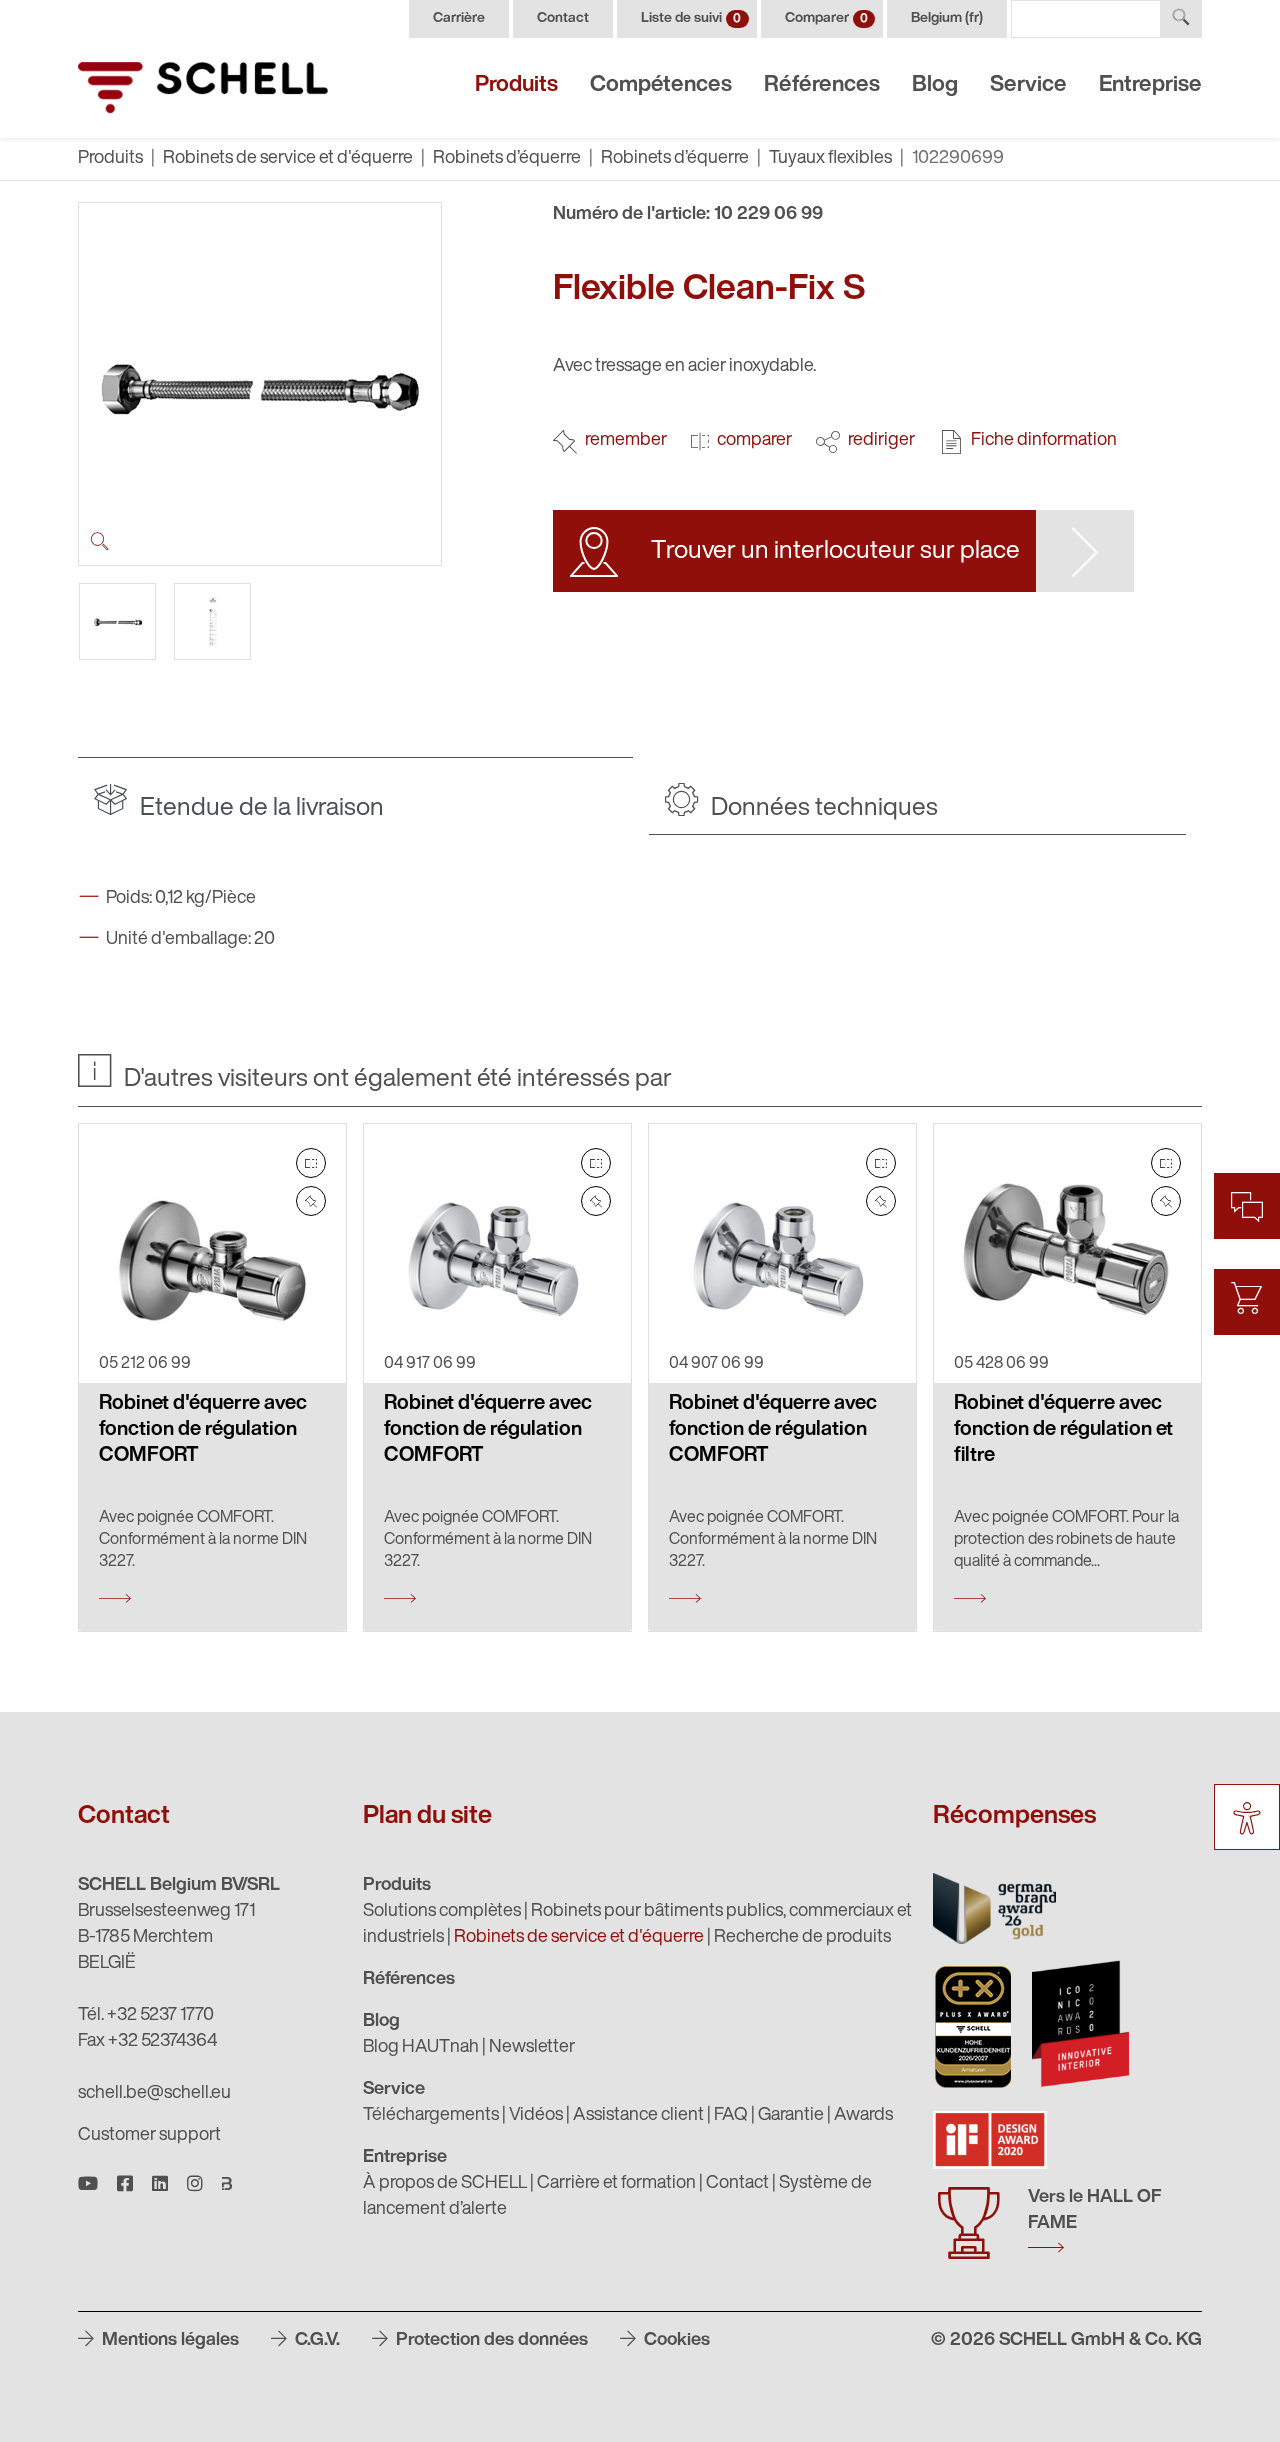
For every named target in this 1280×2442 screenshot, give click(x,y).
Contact (563, 18)
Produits (516, 85)
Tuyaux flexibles (830, 159)
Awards (863, 2116)
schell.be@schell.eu (154, 2094)
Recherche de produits (802, 1938)
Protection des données (490, 2341)
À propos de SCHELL (445, 2184)
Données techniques (822, 808)
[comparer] (311, 1163)
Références (822, 85)
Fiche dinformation (1044, 441)
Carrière (459, 18)
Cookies (675, 2341)
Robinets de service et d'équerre (288, 159)
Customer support (149, 2136)
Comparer (826, 18)
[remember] (311, 1201)
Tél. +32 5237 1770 (146, 2016)
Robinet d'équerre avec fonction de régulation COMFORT (203, 1430)
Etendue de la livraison (259, 808)
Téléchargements (431, 2116)
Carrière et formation (616, 2184)
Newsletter (532, 2048)
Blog (935, 85)
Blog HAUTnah (421, 2048)
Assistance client (638, 2116)
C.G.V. (315, 2341)
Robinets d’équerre (507, 159)
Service (1028, 85)
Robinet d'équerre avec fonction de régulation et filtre (1063, 1430)
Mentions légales (168, 2341)
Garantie (791, 2116)
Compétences (661, 85)
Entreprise (1150, 85)
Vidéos (536, 2116)
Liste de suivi (691, 18)
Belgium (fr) (947, 18)
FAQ (731, 2116)
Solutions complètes (442, 1912)
